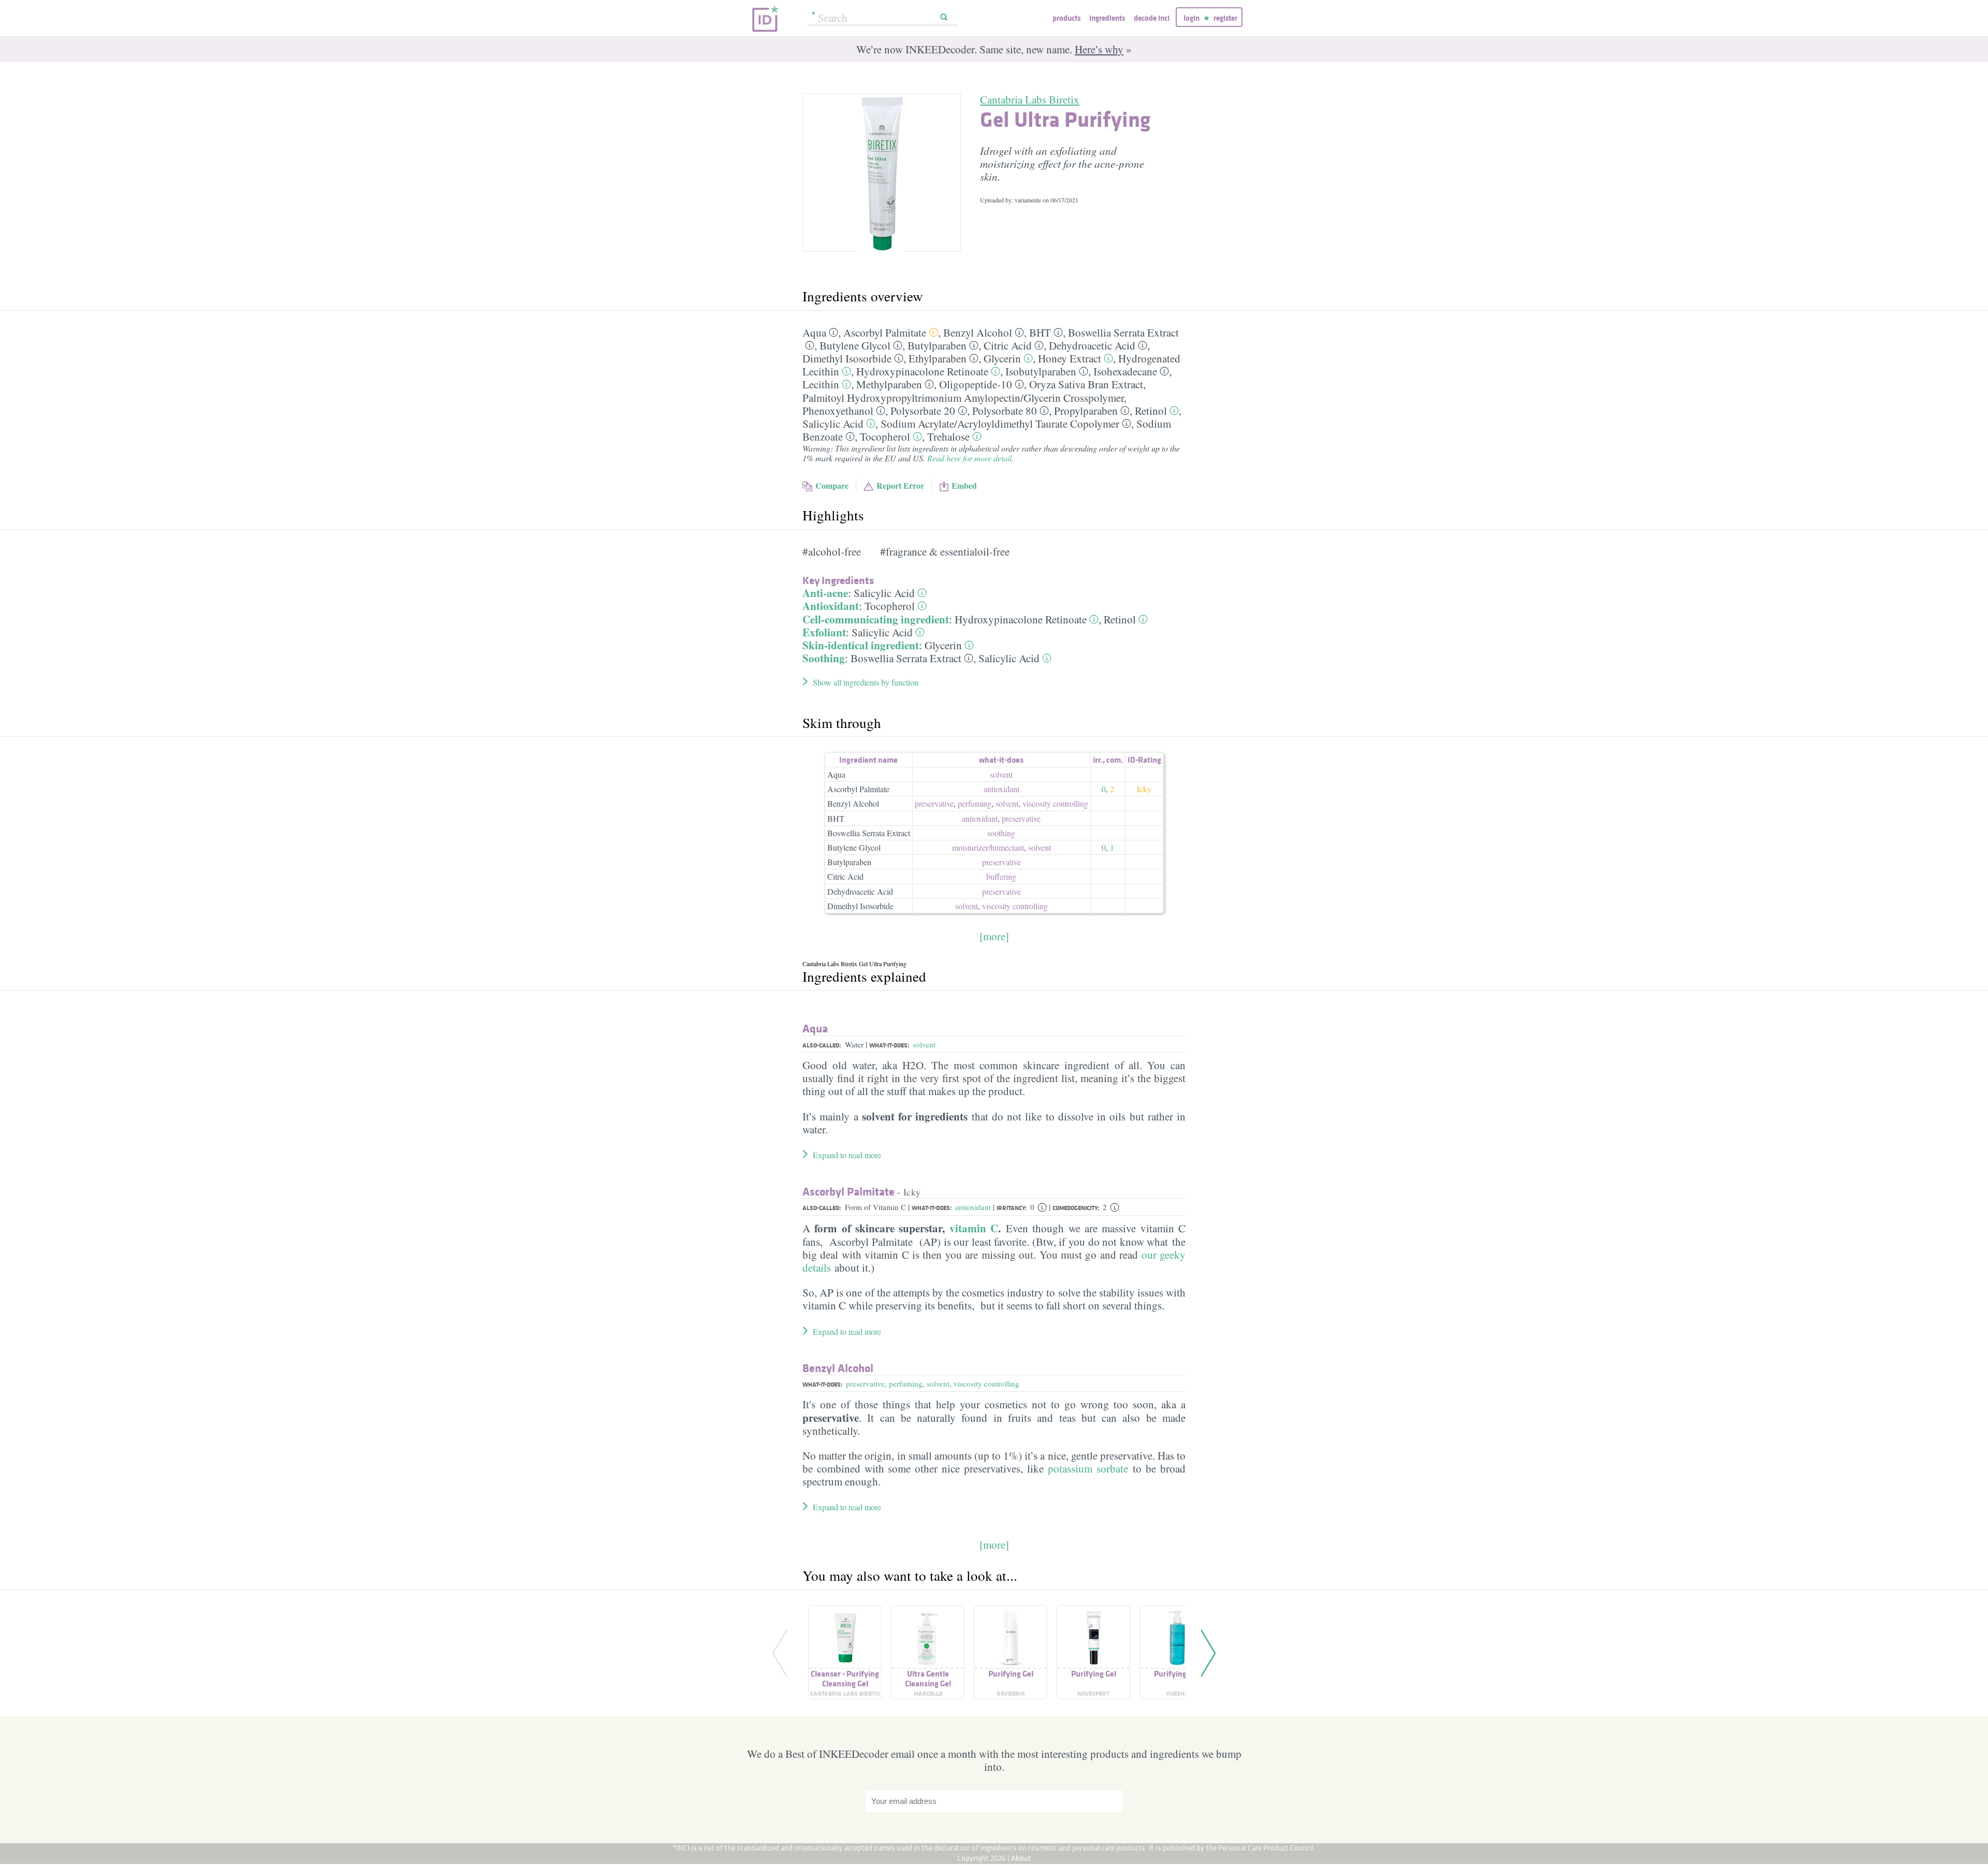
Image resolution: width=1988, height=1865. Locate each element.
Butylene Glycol (855, 345)
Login (1192, 18)
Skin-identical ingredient (861, 645)
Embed (964, 485)
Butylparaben (937, 345)
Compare (832, 485)
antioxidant (1002, 789)
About (1021, 1858)
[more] (994, 936)
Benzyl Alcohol (978, 332)
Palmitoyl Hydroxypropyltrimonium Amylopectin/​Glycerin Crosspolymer (963, 398)
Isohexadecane (1125, 371)
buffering (1001, 876)
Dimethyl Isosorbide (847, 358)
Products (1066, 18)
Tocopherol (885, 436)
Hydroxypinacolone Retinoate (922, 371)
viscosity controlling (1055, 803)
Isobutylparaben (1041, 371)
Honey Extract (1070, 358)
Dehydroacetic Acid (1092, 345)
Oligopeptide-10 (976, 384)
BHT (1040, 332)
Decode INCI (1152, 18)
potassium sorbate (1088, 1468)
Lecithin (821, 384)
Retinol (1151, 411)
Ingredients (1107, 18)
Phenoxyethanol (838, 411)
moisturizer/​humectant (988, 847)
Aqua (814, 332)
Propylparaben (1086, 411)
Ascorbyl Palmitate (885, 332)
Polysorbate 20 (923, 411)
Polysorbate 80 (1005, 411)
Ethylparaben (938, 358)
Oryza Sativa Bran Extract (1086, 384)
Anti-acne (825, 593)
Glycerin (1002, 358)
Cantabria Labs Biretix (1030, 99)
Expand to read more (847, 1155)
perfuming (975, 803)
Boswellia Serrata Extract (1123, 332)
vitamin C (974, 1228)
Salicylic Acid (833, 424)
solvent (1001, 774)
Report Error (900, 485)
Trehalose (948, 436)
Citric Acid (1008, 345)
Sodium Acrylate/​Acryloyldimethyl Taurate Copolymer (1000, 424)
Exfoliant (824, 632)
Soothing (824, 658)
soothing (1001, 833)
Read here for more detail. (970, 458)
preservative (934, 803)
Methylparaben (889, 384)
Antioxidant (831, 606)
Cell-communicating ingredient (876, 619)
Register (1225, 18)
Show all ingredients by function (866, 682)
